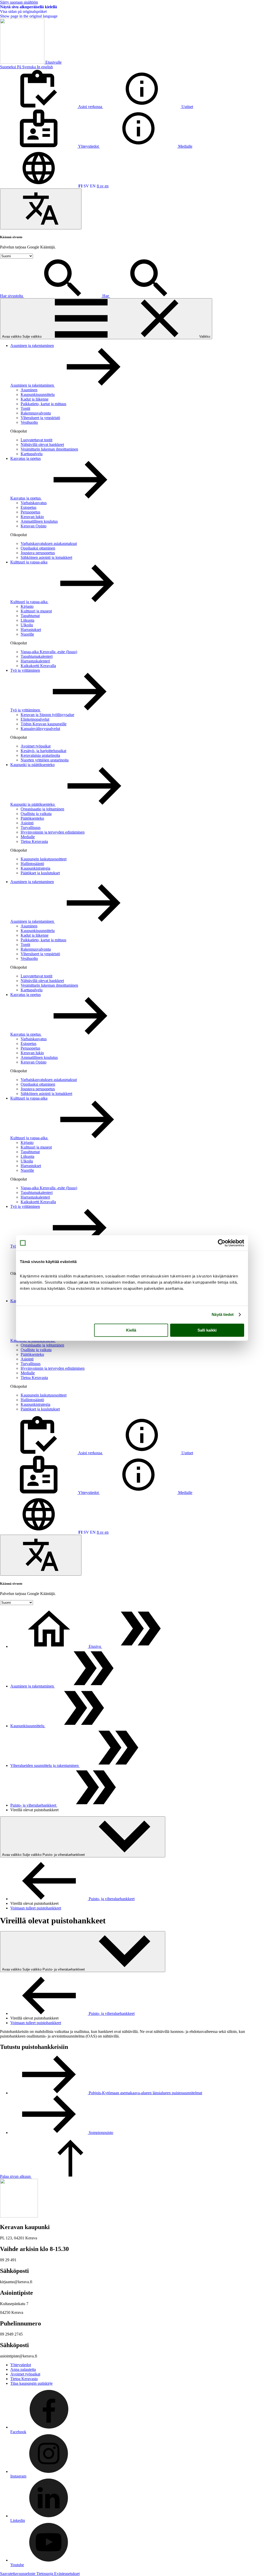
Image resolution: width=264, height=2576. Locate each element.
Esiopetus (28, 507)
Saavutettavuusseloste (18, 2574)
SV (86, 186)
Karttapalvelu (32, 454)
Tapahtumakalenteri (37, 656)
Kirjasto (27, 606)
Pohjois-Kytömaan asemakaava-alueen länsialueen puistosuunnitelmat (145, 2093)
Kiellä (131, 1330)
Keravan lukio (32, 517)
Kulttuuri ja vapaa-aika (29, 562)
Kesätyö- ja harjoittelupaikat (43, 751)
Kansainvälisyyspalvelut (40, 729)
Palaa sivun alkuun (16, 2176)
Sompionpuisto (100, 2133)
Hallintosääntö (32, 864)
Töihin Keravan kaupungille (44, 724)
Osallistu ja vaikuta (36, 814)
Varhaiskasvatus (34, 503)
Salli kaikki (207, 1330)
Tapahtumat (30, 616)
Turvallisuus (31, 828)
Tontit (25, 408)
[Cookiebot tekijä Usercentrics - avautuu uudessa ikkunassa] (222, 1243)
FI (80, 186)
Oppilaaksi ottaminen (38, 548)
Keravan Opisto (34, 526)
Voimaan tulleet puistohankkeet (36, 1908)
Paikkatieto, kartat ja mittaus (43, 404)
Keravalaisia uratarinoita (40, 755)
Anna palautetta (23, 2369)
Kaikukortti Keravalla (38, 666)
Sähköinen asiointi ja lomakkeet (46, 557)
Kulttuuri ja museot (36, 611)
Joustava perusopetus (38, 553)
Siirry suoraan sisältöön (19, 2)
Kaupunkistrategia (35, 868)
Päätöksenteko (32, 818)
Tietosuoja (45, 2574)
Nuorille (27, 634)
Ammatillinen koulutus (39, 521)
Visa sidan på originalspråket (23, 11)
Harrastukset (31, 630)
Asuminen (29, 390)
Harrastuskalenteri (35, 661)
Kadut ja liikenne (35, 399)
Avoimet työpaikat (36, 746)
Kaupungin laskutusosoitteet (44, 859)
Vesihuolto (29, 422)
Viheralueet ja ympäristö (40, 418)
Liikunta (27, 620)
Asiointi (27, 823)
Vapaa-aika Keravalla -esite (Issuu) (49, 652)
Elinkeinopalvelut (35, 719)
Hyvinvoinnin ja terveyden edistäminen (53, 832)
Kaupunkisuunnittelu (38, 394)
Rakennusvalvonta (36, 413)
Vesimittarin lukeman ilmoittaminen (49, 449)
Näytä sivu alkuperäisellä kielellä (28, 7)
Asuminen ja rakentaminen (32, 346)
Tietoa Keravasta (34, 841)
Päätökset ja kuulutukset (40, 873)
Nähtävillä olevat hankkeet (42, 444)
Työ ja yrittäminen (25, 670)
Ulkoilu (27, 625)
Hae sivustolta (12, 296)
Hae (106, 296)
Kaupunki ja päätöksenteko (32, 765)
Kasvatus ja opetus (26, 458)
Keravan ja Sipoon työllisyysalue (47, 715)
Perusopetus (30, 512)
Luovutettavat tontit (36, 440)
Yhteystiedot (21, 2365)
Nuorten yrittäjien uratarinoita (45, 760)
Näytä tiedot (223, 1314)
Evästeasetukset (67, 2574)
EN (93, 186)
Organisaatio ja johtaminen (42, 809)
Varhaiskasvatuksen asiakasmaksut (49, 543)
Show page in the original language (29, 16)
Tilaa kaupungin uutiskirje (31, 2383)
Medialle (28, 837)
